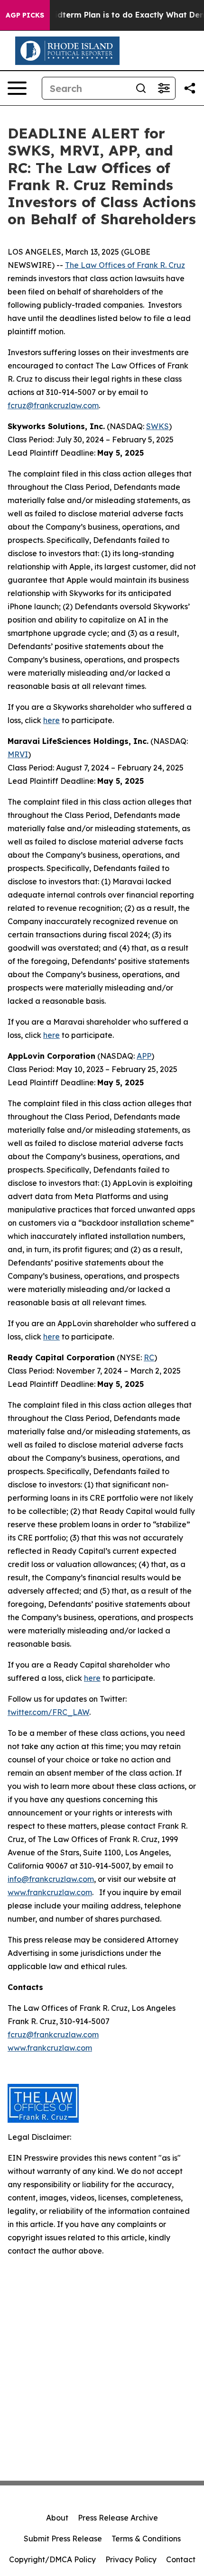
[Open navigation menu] (17, 88)
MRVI (18, 754)
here (51, 720)
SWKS (158, 426)
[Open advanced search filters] (164, 88)
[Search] (141, 88)
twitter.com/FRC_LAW (48, 1712)
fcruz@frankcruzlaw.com (53, 405)
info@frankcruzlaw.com (51, 1879)
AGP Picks (25, 15)
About (57, 2518)
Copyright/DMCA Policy (52, 2559)
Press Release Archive (118, 2518)
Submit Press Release (63, 2539)
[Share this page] (190, 88)
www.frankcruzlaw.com (50, 1892)
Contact (181, 2559)
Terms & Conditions (146, 2539)
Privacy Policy (131, 2559)
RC (149, 1357)
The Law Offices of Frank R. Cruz (125, 265)
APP (144, 1056)
